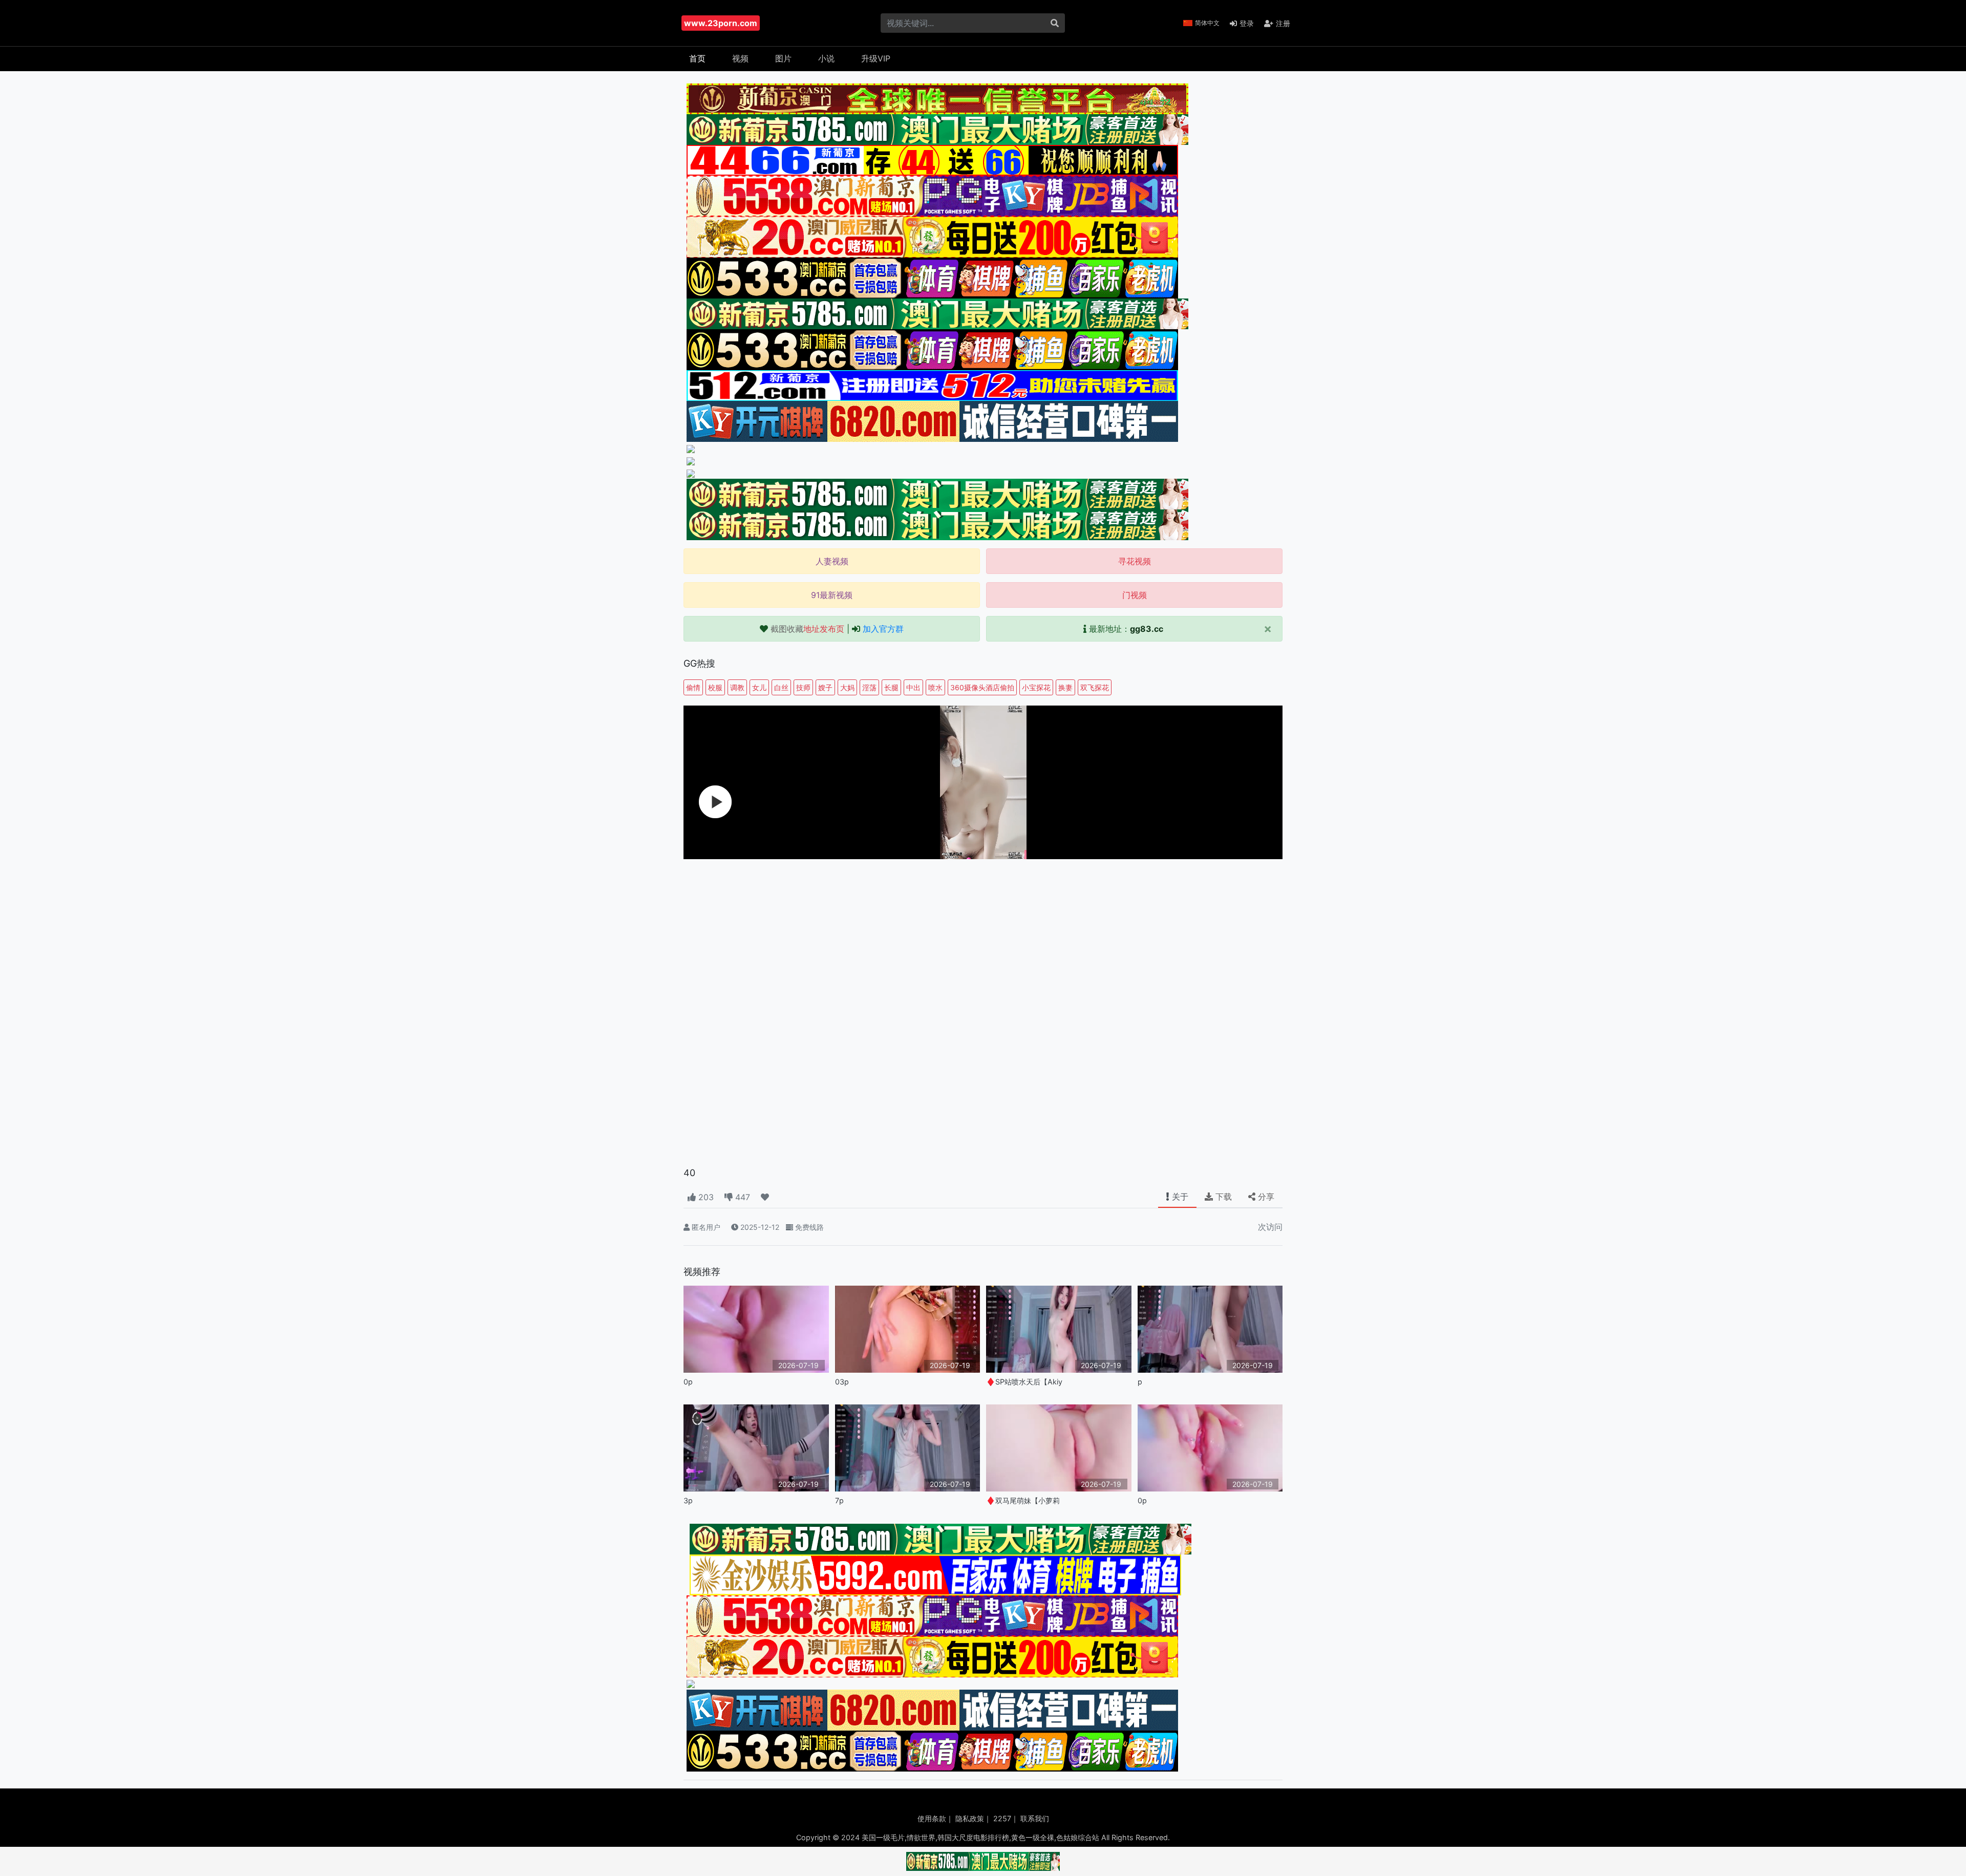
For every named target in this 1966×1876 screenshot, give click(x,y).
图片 (783, 58)
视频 (740, 58)
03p (842, 1382)
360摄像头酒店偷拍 (982, 687)
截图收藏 (807, 629)
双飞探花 (1095, 687)
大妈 (847, 687)
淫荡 (869, 687)
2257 (1002, 1818)
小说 (826, 58)
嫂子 (825, 687)
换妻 (1065, 687)
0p (688, 1382)
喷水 (935, 687)
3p (688, 1500)
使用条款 (932, 1818)
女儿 (759, 687)
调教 (737, 687)
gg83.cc (1147, 629)
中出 (913, 687)
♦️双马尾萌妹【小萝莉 (1023, 1500)
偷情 (693, 687)
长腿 (891, 687)
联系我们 (1035, 1818)
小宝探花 (1036, 687)
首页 (697, 58)
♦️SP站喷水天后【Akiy (1024, 1382)
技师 (803, 687)
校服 (715, 687)
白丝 (781, 687)
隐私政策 (970, 1818)
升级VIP (876, 58)
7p (839, 1500)
